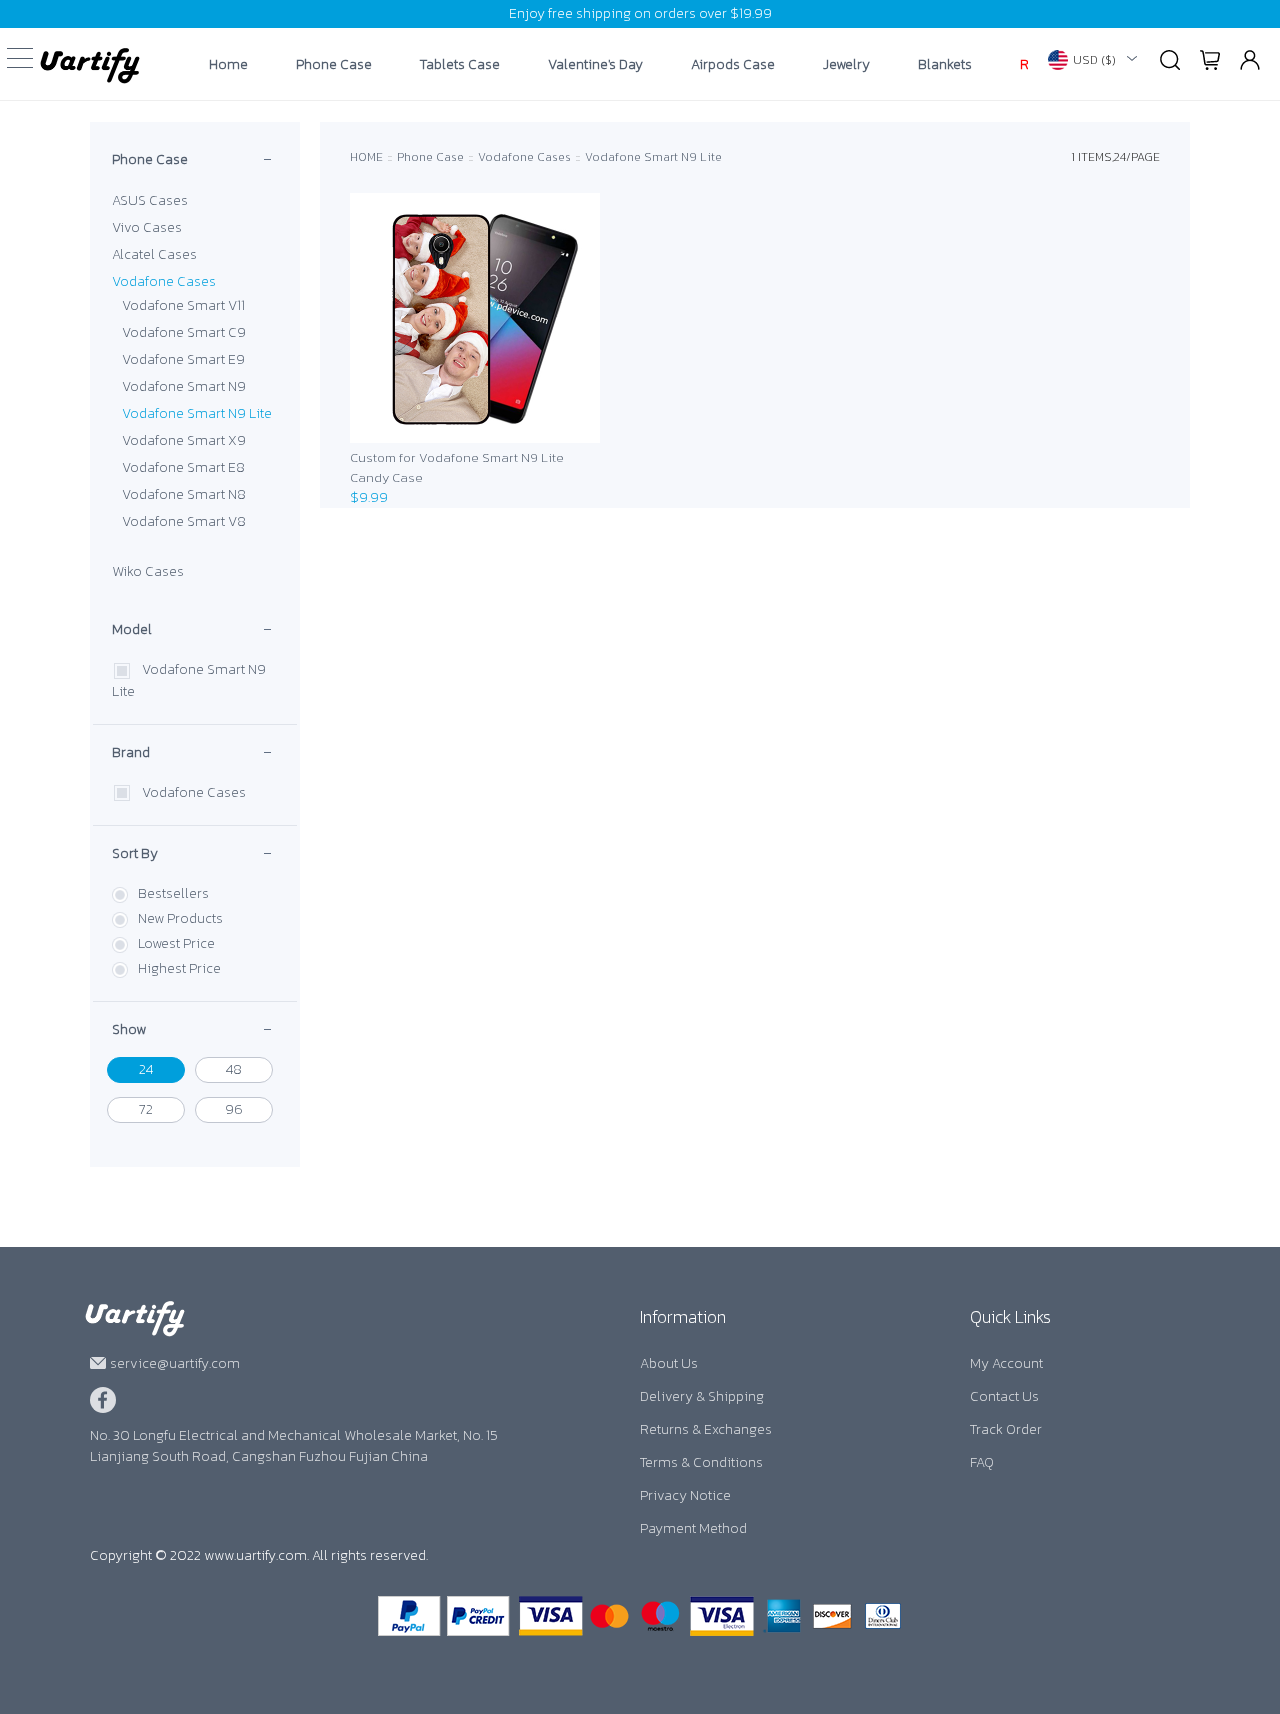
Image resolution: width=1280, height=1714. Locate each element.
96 (234, 1109)
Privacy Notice (685, 1495)
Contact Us (1004, 1396)
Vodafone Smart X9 (184, 440)
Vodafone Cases (164, 281)
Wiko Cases (148, 571)
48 (234, 1069)
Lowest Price (176, 943)
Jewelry (846, 65)
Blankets (945, 65)
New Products (180, 918)
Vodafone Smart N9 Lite (197, 413)
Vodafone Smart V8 (184, 521)
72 (146, 1109)
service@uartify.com (175, 1363)
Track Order (1006, 1429)
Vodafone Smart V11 (183, 305)
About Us (669, 1363)
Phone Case (334, 65)
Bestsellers (173, 893)
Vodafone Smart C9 (184, 332)
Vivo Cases (147, 227)
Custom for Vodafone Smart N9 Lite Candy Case (457, 467)
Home (228, 65)
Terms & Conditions (701, 1462)
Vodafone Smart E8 (183, 467)
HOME (366, 157)
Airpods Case (733, 65)
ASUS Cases (150, 200)
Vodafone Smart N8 (184, 494)
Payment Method (693, 1528)
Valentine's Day (595, 65)
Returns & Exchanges (706, 1429)
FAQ (982, 1462)
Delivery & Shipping (702, 1396)
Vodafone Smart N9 (184, 386)
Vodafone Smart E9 (183, 359)
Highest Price (179, 968)
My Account (1006, 1363)
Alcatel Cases (154, 254)
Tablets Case (460, 65)
